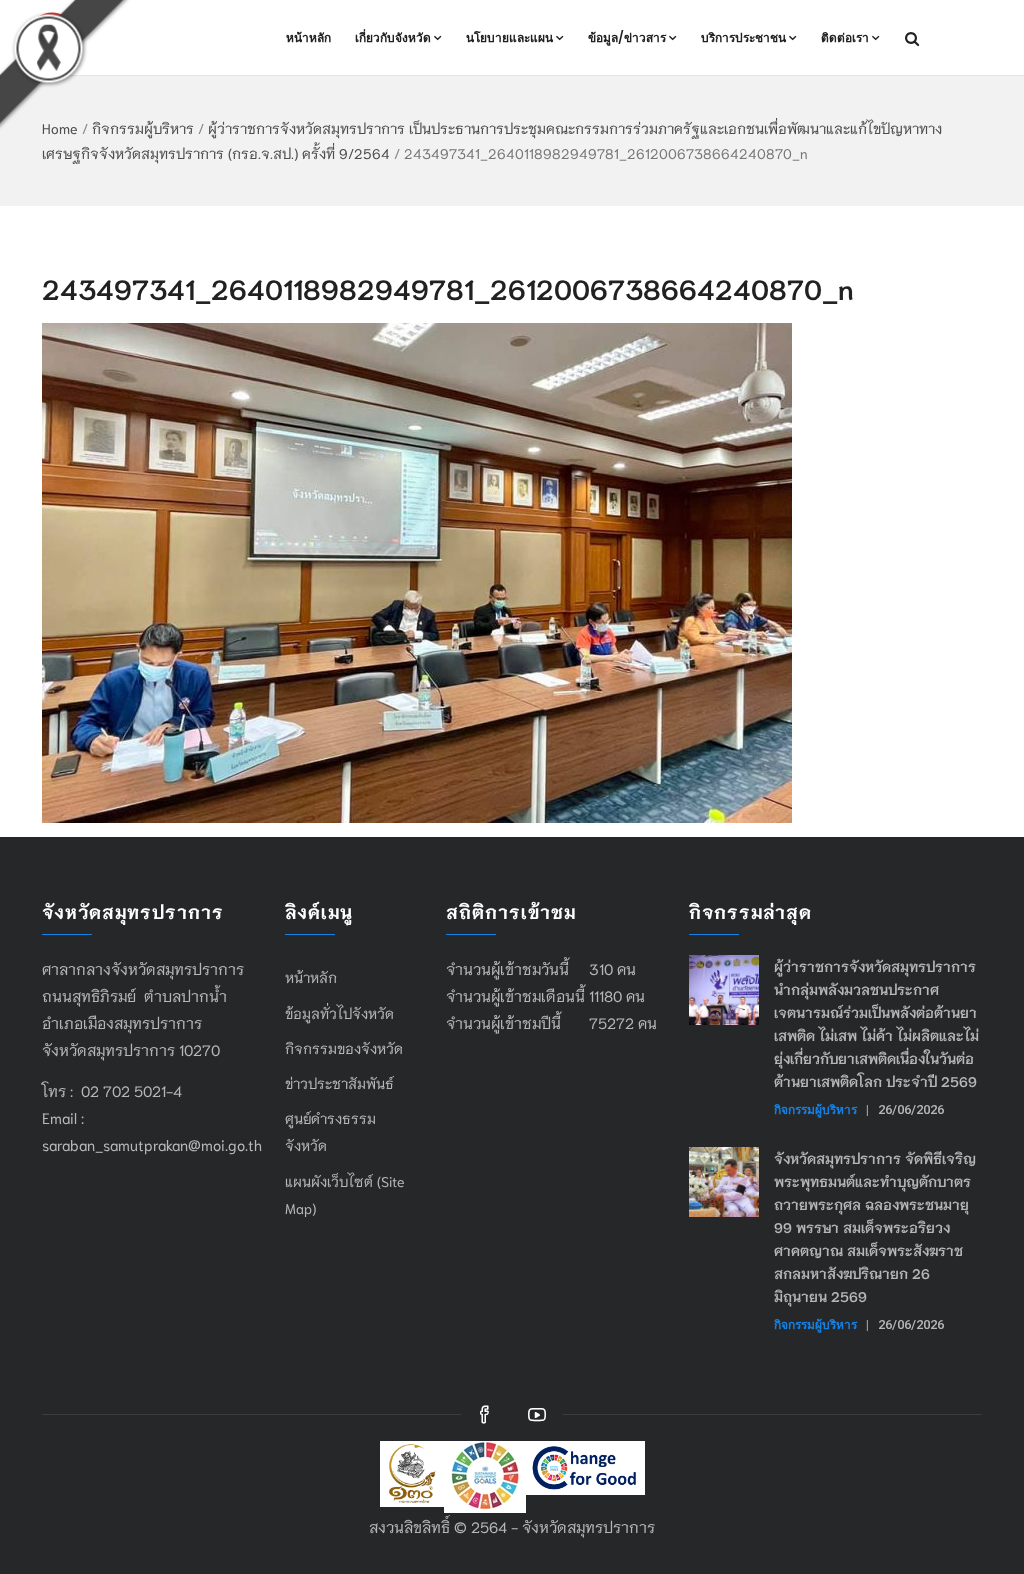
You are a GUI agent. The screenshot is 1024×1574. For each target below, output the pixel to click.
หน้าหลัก (308, 37)
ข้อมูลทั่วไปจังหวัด (339, 1013)
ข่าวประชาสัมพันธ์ (339, 1083)
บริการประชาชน (743, 37)
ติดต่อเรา (845, 37)
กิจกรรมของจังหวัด (344, 1048)
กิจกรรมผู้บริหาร (143, 128)
